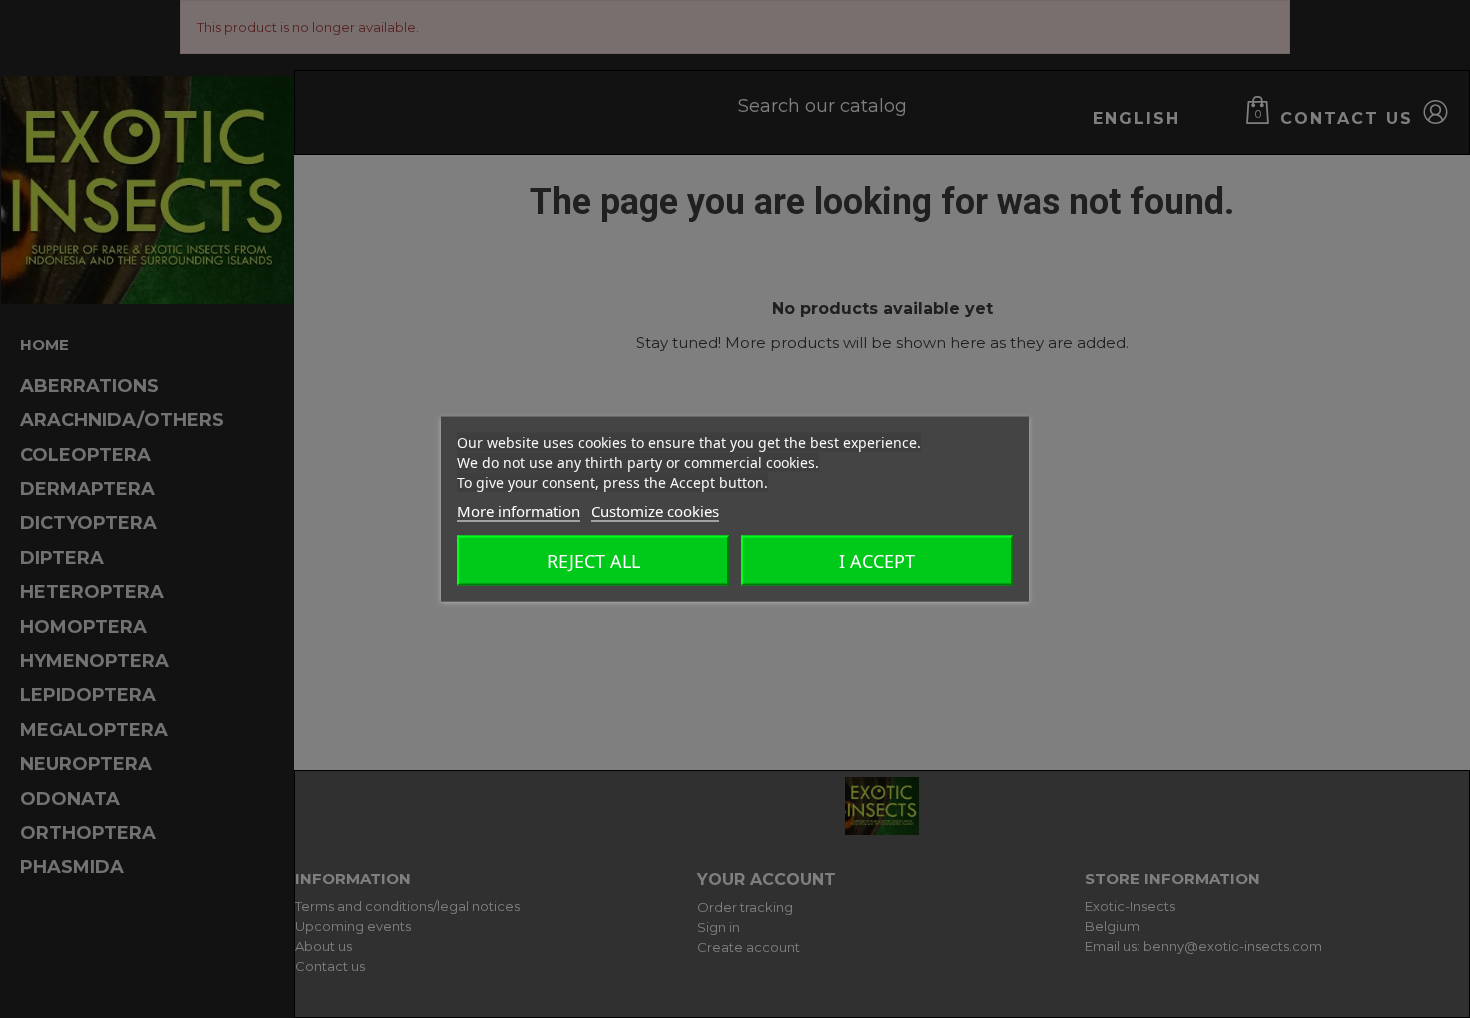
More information (518, 511)
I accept (877, 561)
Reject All (593, 561)
